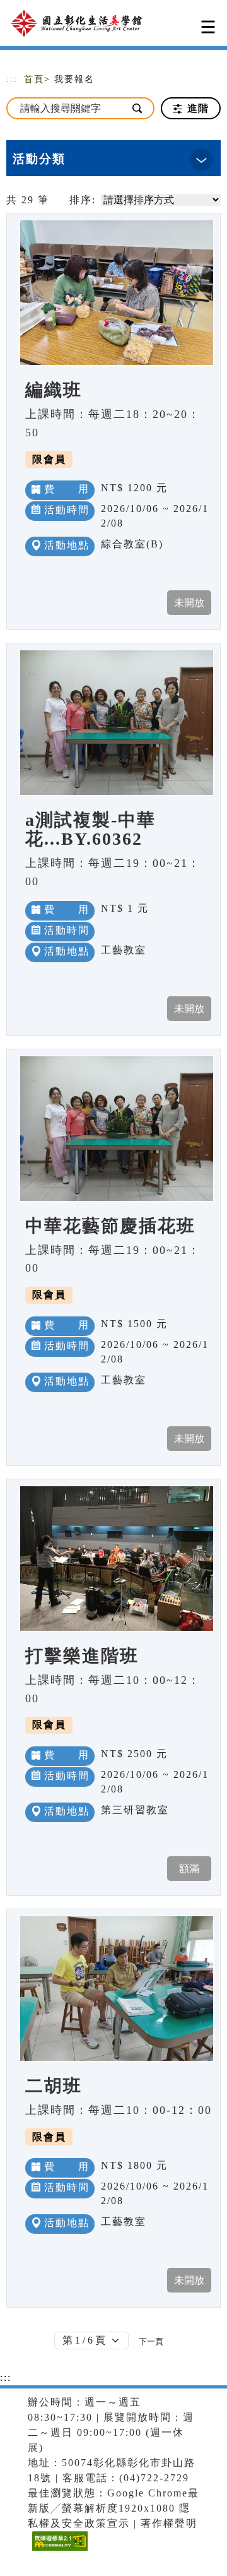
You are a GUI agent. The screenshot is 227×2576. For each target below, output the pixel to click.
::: (12, 79)
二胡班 (54, 2086)
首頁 (34, 79)
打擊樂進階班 (82, 1656)
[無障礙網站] (58, 2550)
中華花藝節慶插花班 (110, 1226)
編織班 (54, 390)
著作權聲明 (169, 2523)
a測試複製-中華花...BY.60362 (90, 829)
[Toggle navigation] (208, 27)
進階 (196, 108)
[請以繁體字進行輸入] (138, 108)
